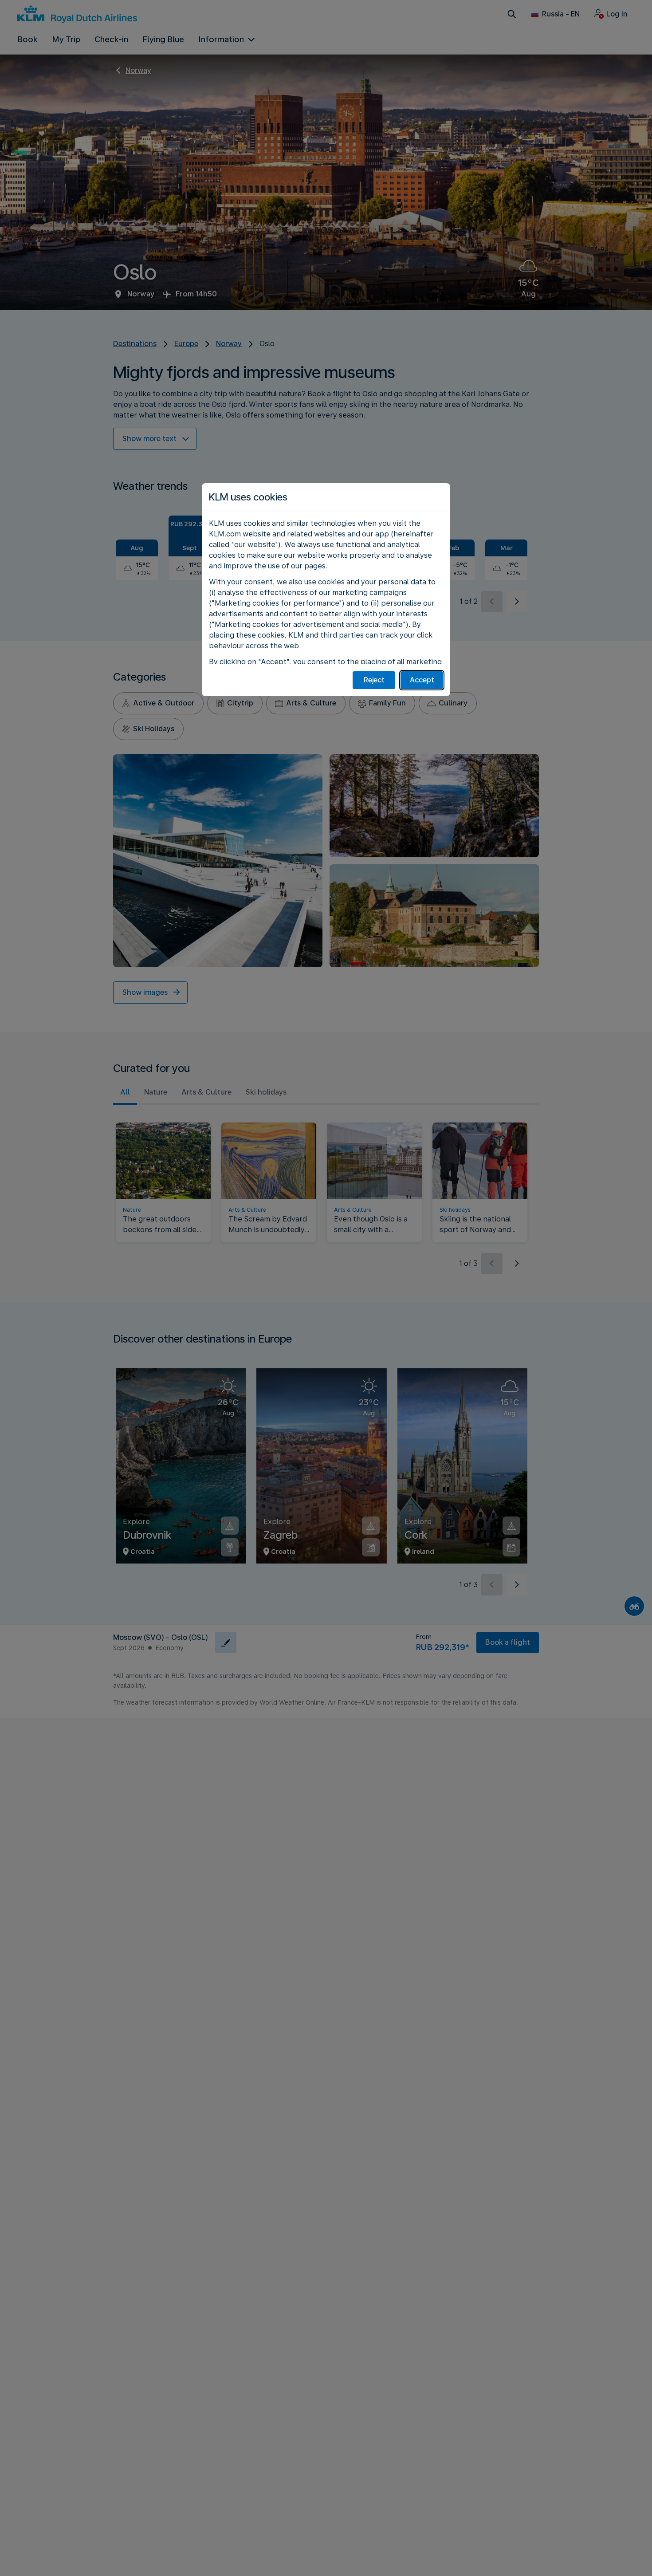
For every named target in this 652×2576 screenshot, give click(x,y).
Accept (422, 680)
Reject (374, 680)
